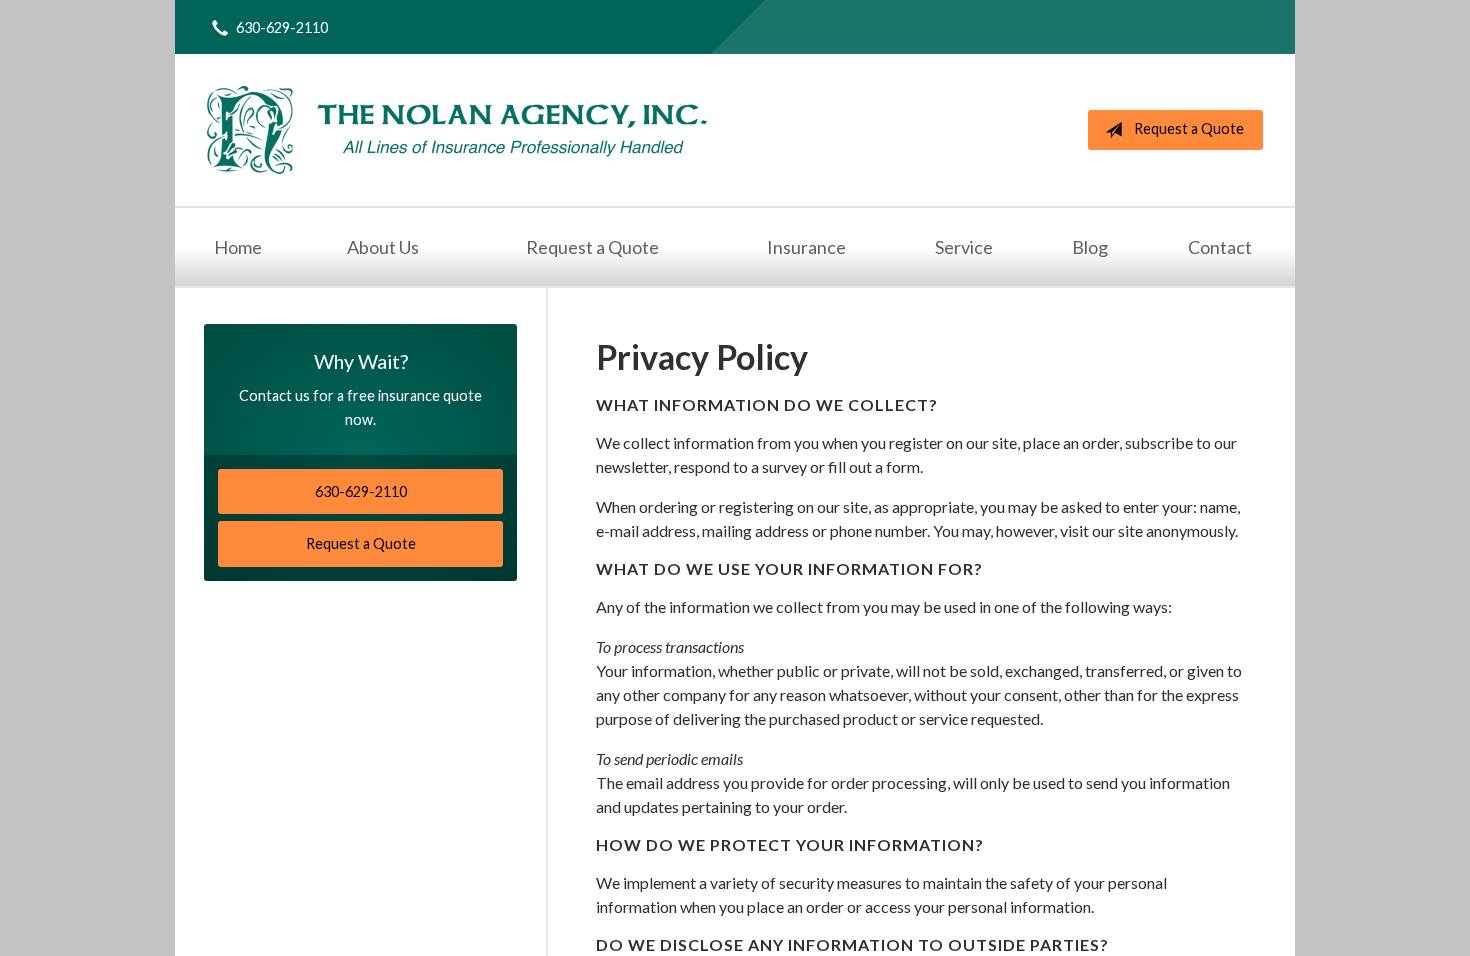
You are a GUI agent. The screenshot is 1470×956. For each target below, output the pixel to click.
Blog (1090, 247)
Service (964, 247)
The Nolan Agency (457, 130)
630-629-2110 (282, 27)
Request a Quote (1189, 128)
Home (238, 247)
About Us (383, 247)
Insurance (806, 247)
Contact (1220, 247)
